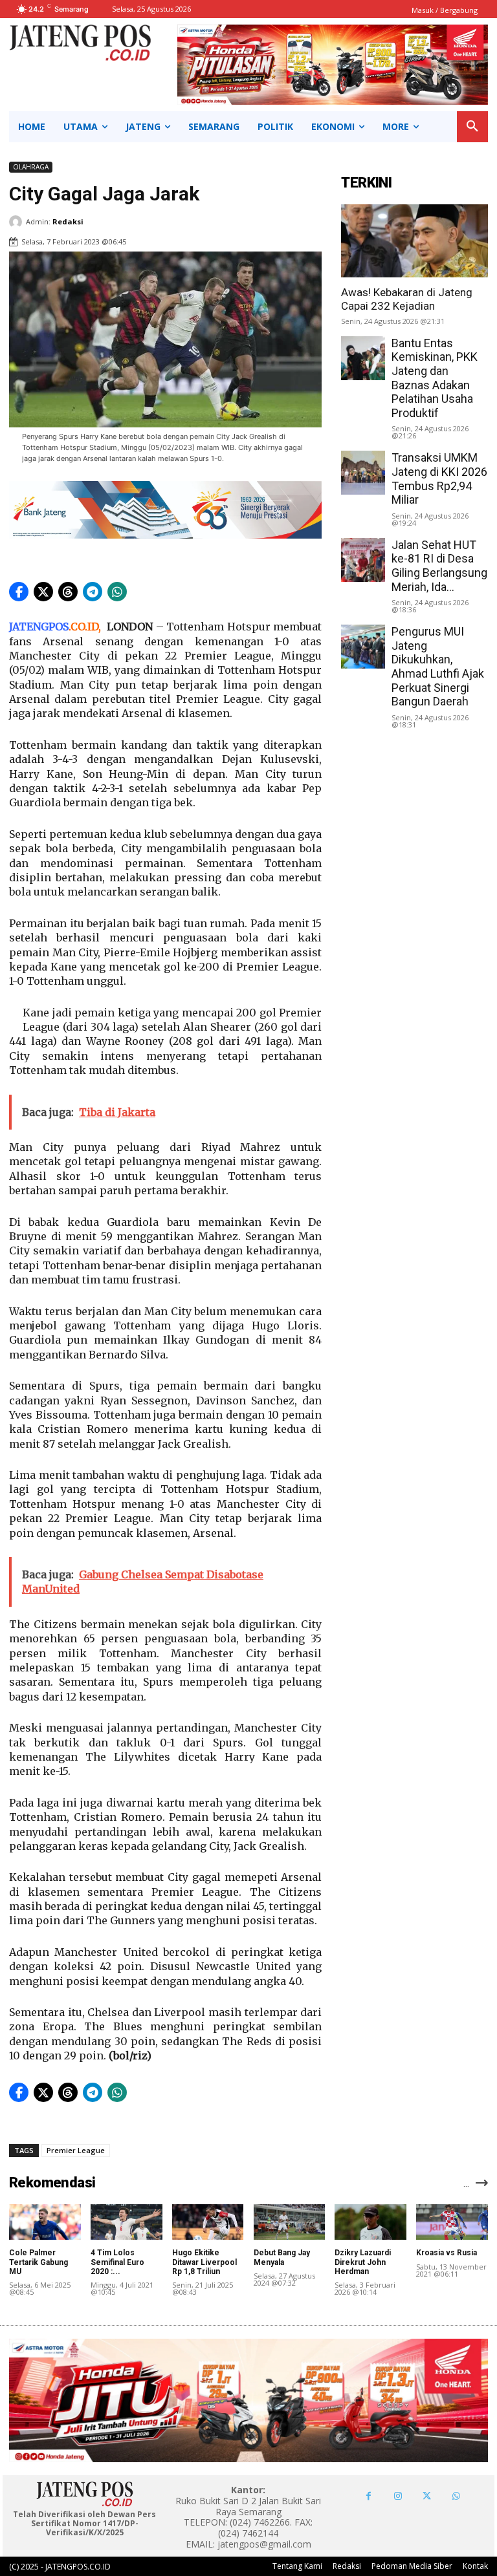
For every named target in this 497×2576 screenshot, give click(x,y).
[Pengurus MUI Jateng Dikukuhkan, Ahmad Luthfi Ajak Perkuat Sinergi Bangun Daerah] (363, 647)
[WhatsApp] (456, 2496)
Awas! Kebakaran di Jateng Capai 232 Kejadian (407, 299)
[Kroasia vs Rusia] (452, 2222)
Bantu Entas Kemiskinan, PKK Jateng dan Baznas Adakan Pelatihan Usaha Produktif (435, 378)
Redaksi (68, 221)
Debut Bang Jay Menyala (282, 2257)
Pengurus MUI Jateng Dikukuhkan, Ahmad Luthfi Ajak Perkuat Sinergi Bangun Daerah (438, 666)
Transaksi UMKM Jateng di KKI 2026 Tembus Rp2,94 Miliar (439, 478)
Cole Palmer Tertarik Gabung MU (39, 2262)
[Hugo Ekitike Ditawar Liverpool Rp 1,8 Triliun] (208, 2222)
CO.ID (84, 627)
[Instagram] (398, 2496)
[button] (472, 127)
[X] (427, 2496)
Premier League (76, 2150)
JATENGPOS (39, 627)
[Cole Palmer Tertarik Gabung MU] (45, 2222)
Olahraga (31, 167)
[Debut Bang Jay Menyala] (290, 2222)
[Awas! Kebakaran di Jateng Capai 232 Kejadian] (414, 241)
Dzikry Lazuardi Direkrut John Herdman (363, 2262)
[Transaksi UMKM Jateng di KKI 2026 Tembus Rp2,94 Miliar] (363, 473)
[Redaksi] (17, 222)
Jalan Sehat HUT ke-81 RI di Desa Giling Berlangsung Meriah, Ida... (439, 566)
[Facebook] (369, 2496)
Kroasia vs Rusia (447, 2253)
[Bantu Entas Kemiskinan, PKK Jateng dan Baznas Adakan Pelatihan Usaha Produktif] (363, 358)
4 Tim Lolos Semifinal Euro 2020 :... (117, 2262)
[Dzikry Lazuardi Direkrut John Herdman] (370, 2222)
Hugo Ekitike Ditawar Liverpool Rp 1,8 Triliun (204, 2262)
